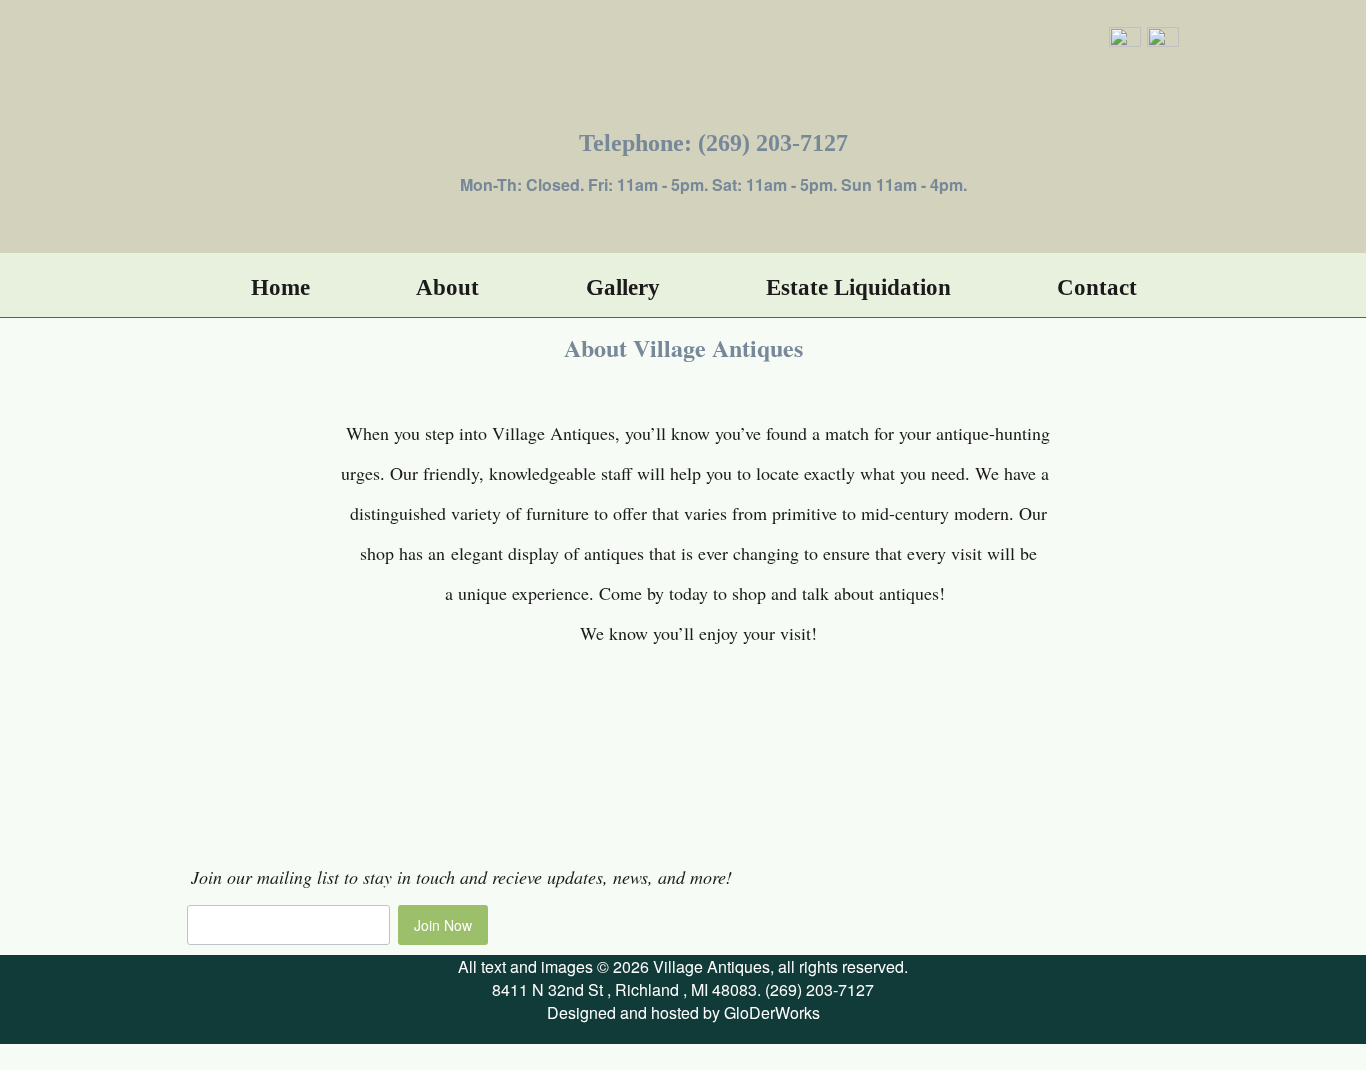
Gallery (623, 287)
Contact (1097, 287)
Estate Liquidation (858, 287)
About (447, 287)
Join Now (443, 925)
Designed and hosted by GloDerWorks (683, 1012)
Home (280, 287)
